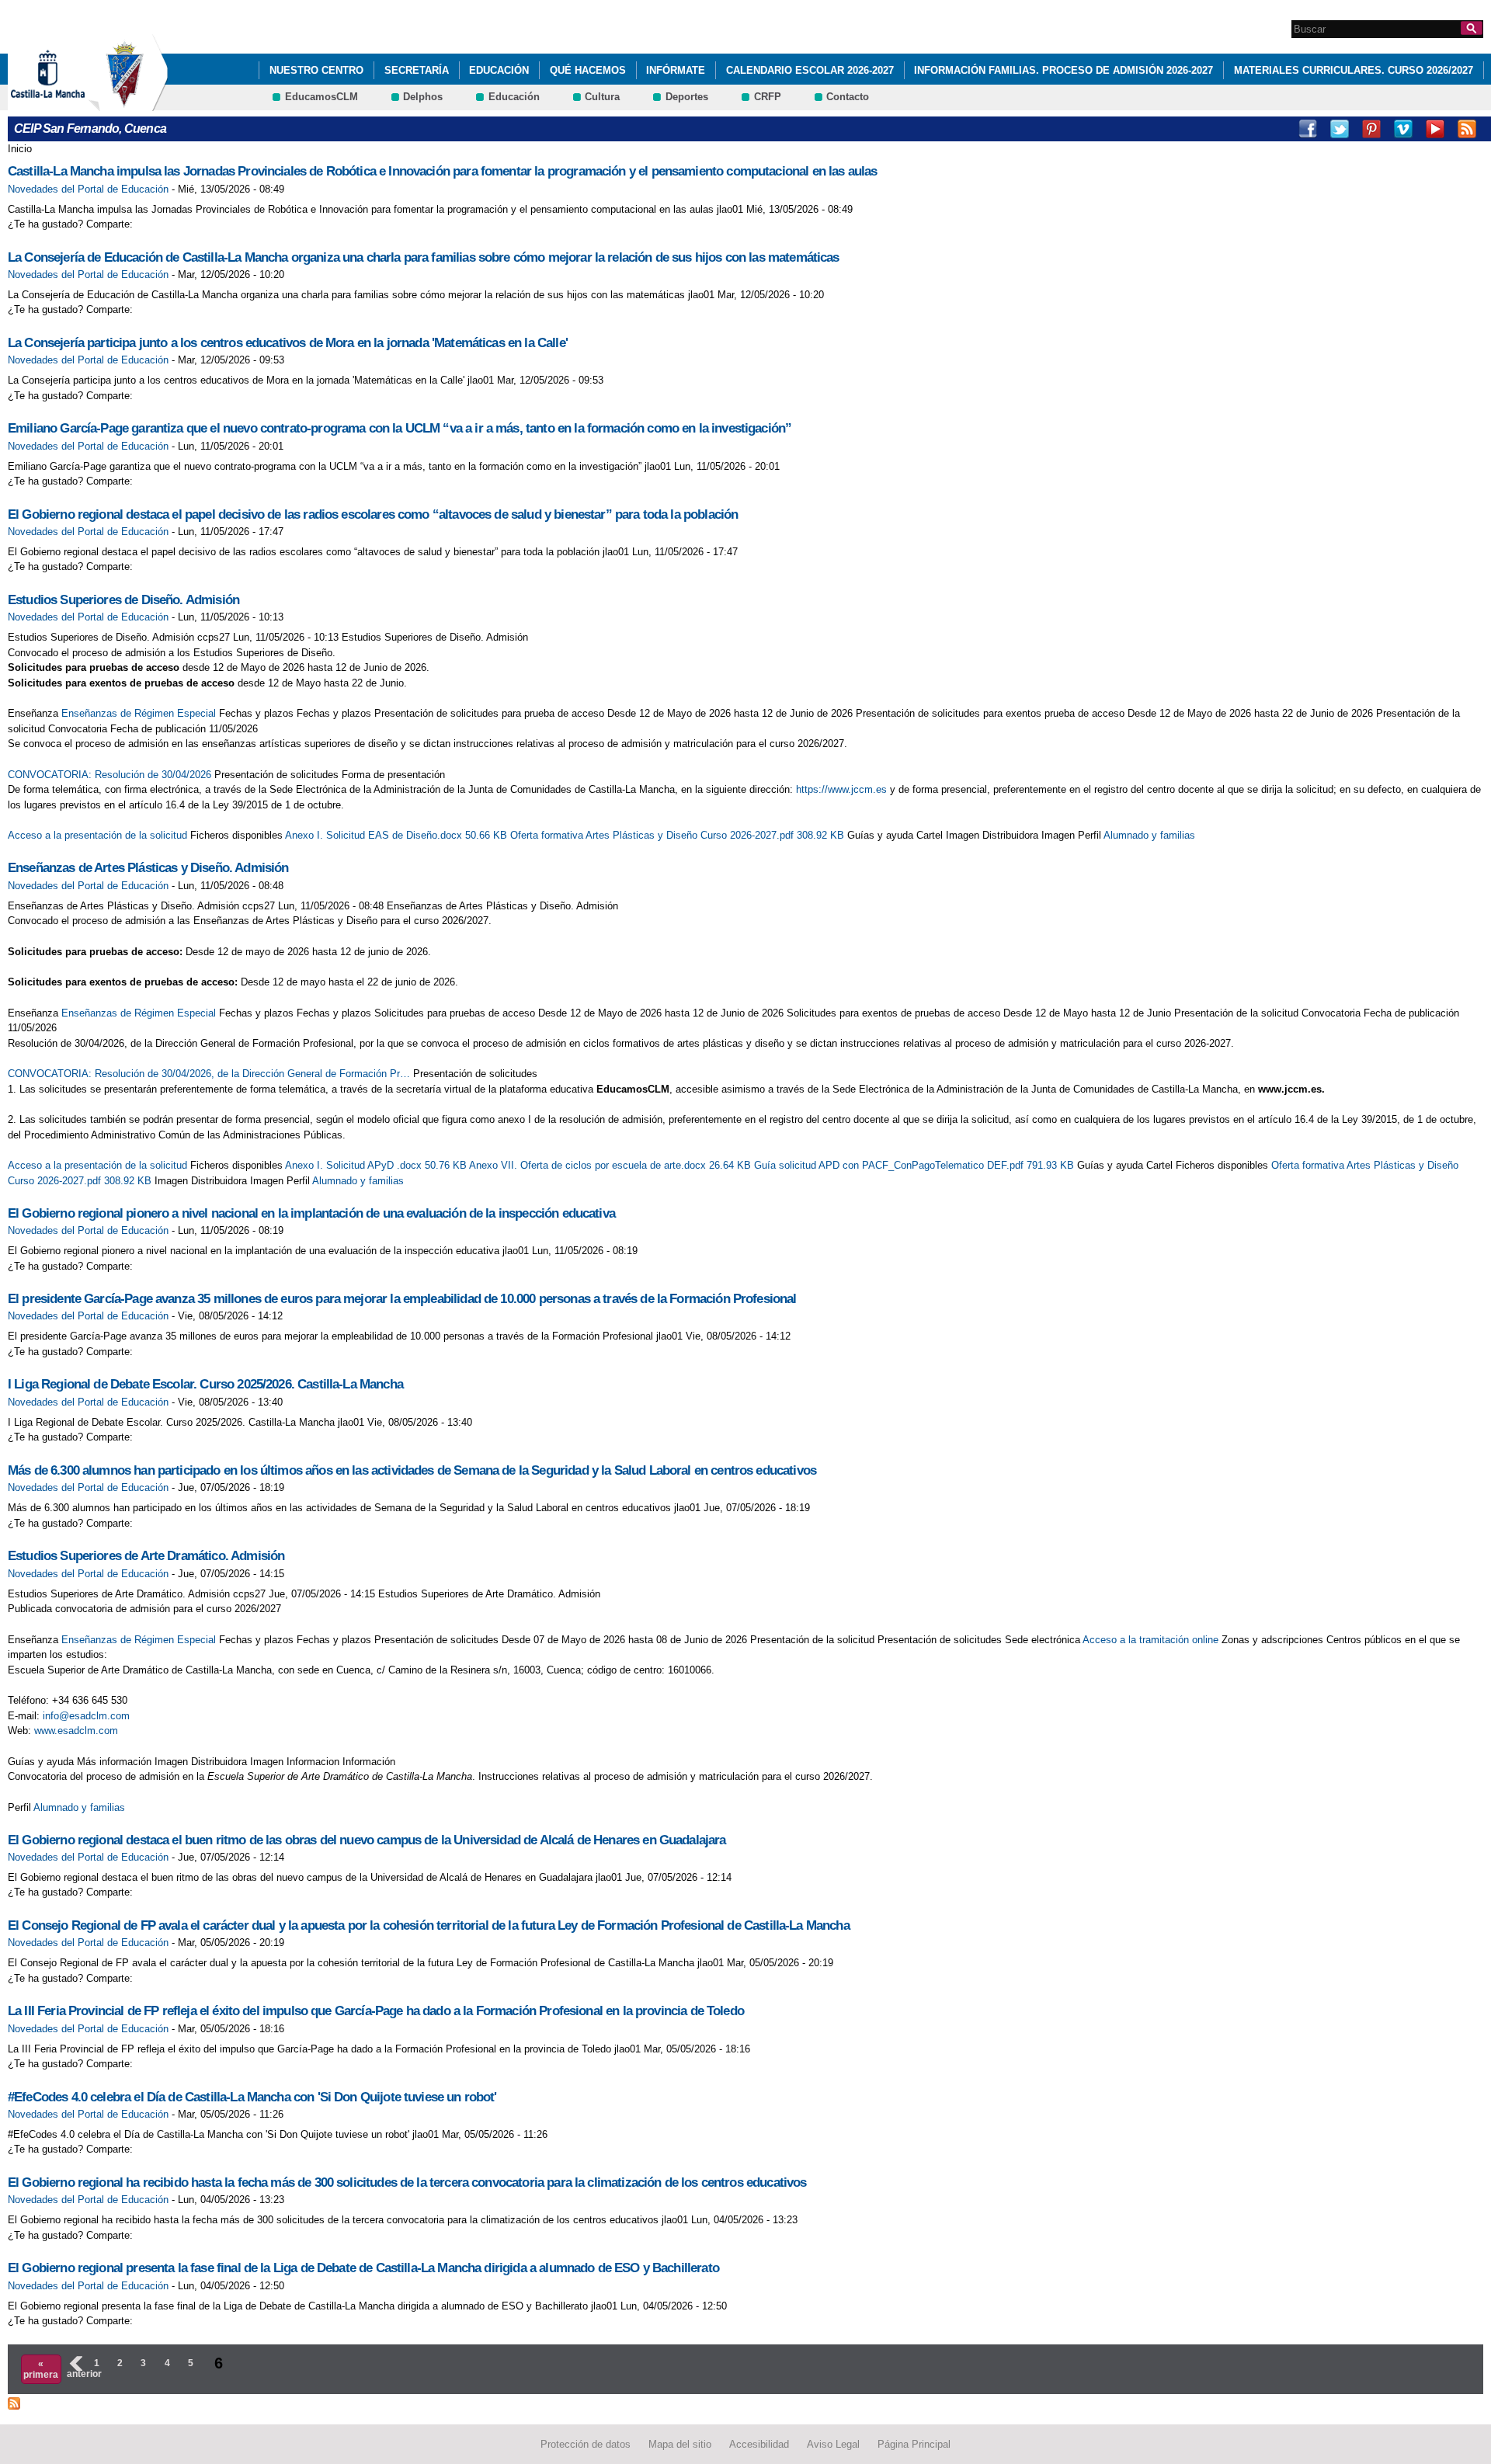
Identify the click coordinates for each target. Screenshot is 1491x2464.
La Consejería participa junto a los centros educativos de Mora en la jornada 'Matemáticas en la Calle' (288, 343)
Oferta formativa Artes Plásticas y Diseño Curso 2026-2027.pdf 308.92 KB (679, 835)
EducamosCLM (321, 97)
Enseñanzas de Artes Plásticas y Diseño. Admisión (148, 868)
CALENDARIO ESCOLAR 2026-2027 (810, 70)
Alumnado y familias (1149, 835)
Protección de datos (586, 2444)
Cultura (602, 97)
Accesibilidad (759, 2444)
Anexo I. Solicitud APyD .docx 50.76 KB (377, 1165)
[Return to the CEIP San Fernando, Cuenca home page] (128, 104)
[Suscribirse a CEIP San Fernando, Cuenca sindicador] (14, 2401)
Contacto (848, 97)
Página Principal (914, 2444)
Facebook (1308, 129)
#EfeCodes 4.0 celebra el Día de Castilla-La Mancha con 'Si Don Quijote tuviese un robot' (252, 2097)
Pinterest (1371, 129)
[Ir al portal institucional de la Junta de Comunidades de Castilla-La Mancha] (67, 104)
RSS (1467, 129)
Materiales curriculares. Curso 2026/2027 (1354, 70)
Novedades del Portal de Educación (88, 189)
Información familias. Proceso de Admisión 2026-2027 (1064, 70)
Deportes (687, 97)
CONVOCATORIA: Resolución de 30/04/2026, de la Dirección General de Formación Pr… (209, 1074)
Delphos (423, 97)
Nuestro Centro (316, 70)
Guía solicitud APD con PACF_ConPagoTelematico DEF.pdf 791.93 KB (916, 1165)
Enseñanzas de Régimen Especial (139, 713)
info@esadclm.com (86, 1716)
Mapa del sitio (680, 2444)
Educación (499, 70)
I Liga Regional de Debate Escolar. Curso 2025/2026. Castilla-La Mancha (205, 1384)
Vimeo (1403, 129)
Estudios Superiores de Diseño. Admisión (123, 600)
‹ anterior (75, 2368)
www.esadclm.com (76, 1731)
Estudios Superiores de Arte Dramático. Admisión (146, 1556)
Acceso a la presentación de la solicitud (97, 835)
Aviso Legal (833, 2444)
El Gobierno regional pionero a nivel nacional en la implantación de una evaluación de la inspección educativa (311, 1213)
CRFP (768, 97)
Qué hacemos (588, 70)
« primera (41, 2369)
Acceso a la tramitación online (1150, 1640)
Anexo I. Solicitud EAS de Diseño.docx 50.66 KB (398, 835)
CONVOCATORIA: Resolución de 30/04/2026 (109, 775)
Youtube (1435, 129)
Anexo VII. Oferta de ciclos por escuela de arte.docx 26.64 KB (612, 1165)
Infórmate (676, 70)
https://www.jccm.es (841, 789)
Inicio (20, 149)
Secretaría (417, 70)
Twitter (1340, 129)
